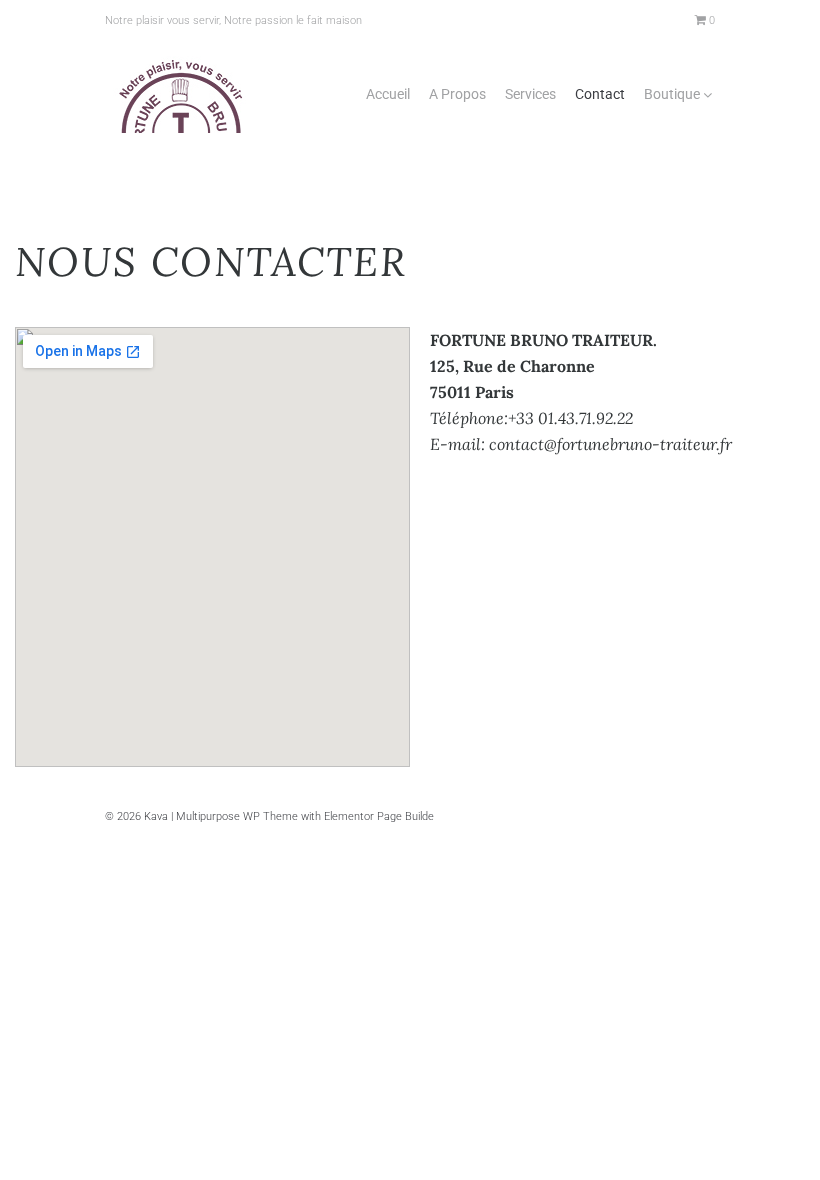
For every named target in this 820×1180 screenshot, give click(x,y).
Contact (600, 94)
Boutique (672, 94)
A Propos (457, 94)
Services (530, 94)
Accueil (388, 94)
